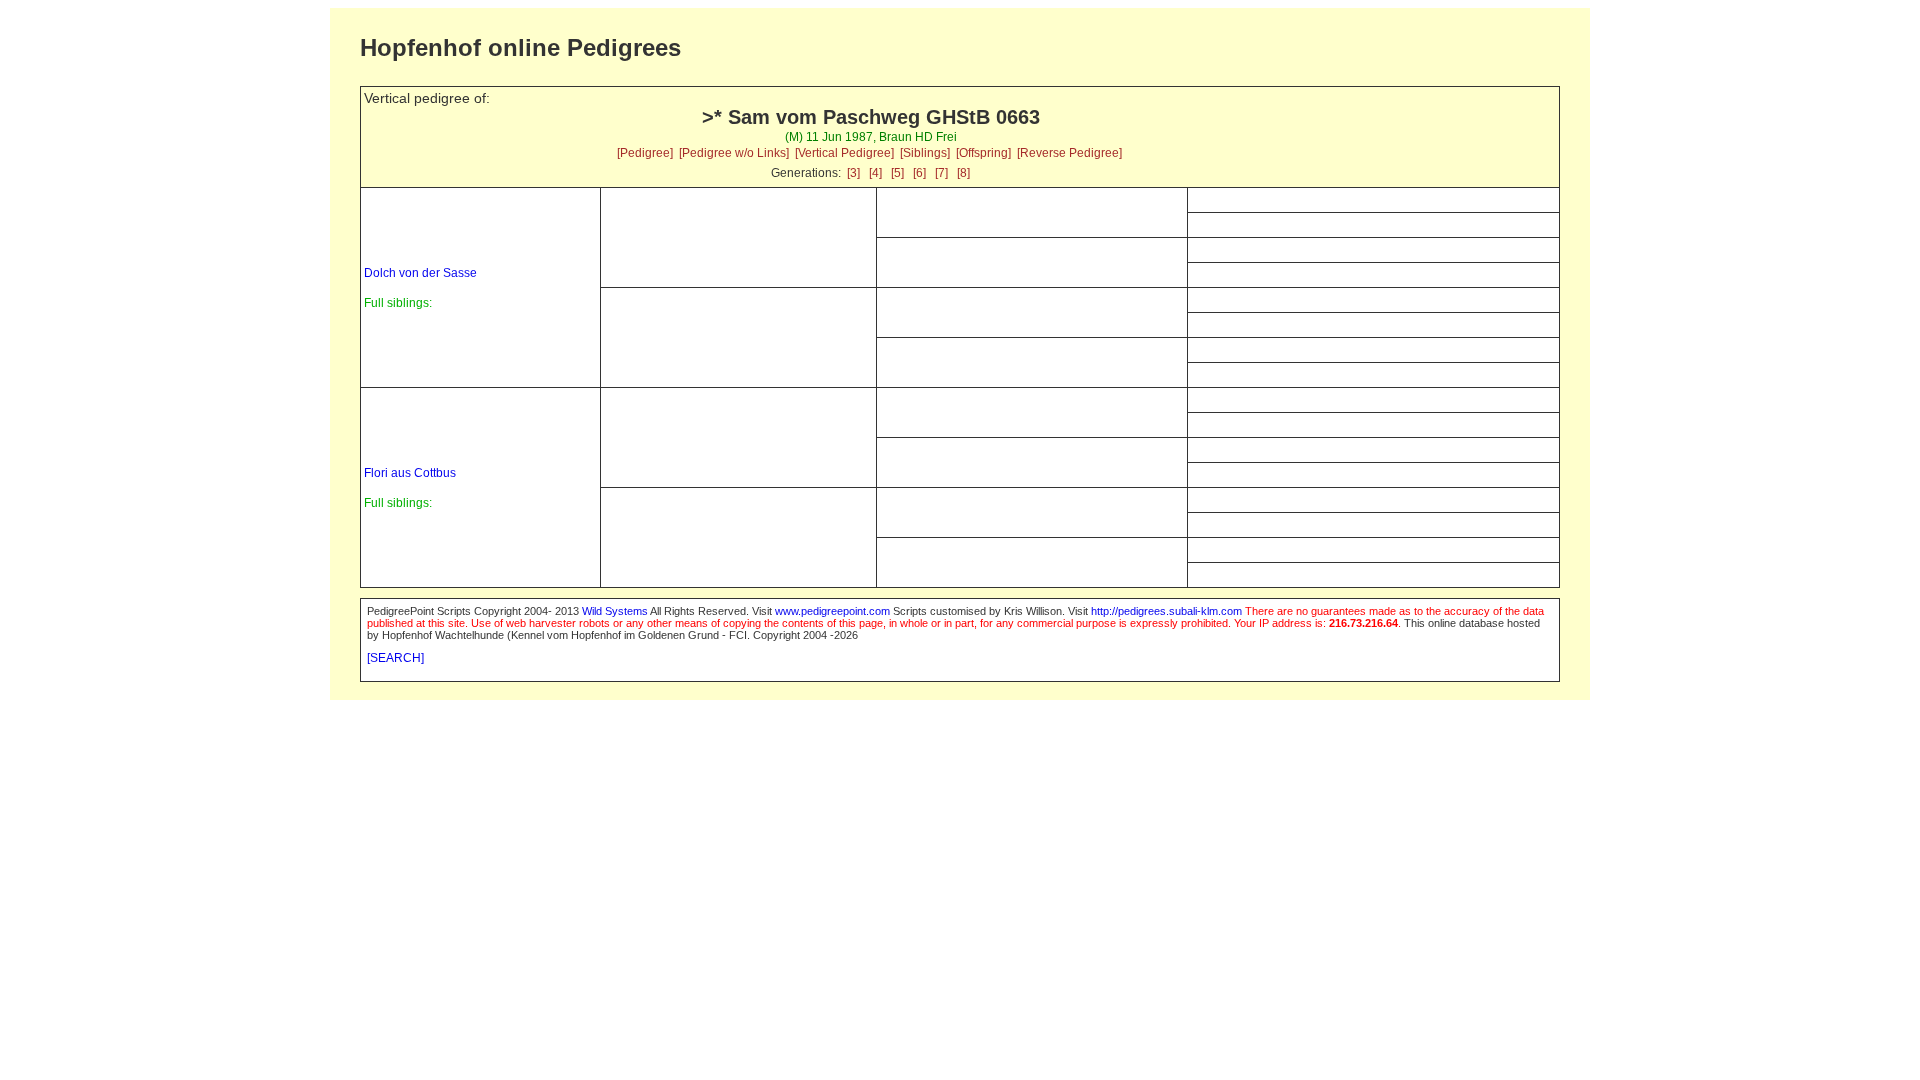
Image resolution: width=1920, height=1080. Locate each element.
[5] (897, 173)
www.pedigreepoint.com (832, 611)
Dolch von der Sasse (420, 273)
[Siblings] (925, 153)
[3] (853, 173)
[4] (875, 173)
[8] (963, 173)
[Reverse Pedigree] (1069, 153)
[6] (919, 173)
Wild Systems (615, 611)
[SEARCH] (395, 658)
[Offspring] (983, 153)
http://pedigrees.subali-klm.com (1166, 611)
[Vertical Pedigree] (844, 153)
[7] (941, 173)
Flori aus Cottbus (410, 473)
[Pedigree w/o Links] (734, 153)
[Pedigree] (645, 153)
